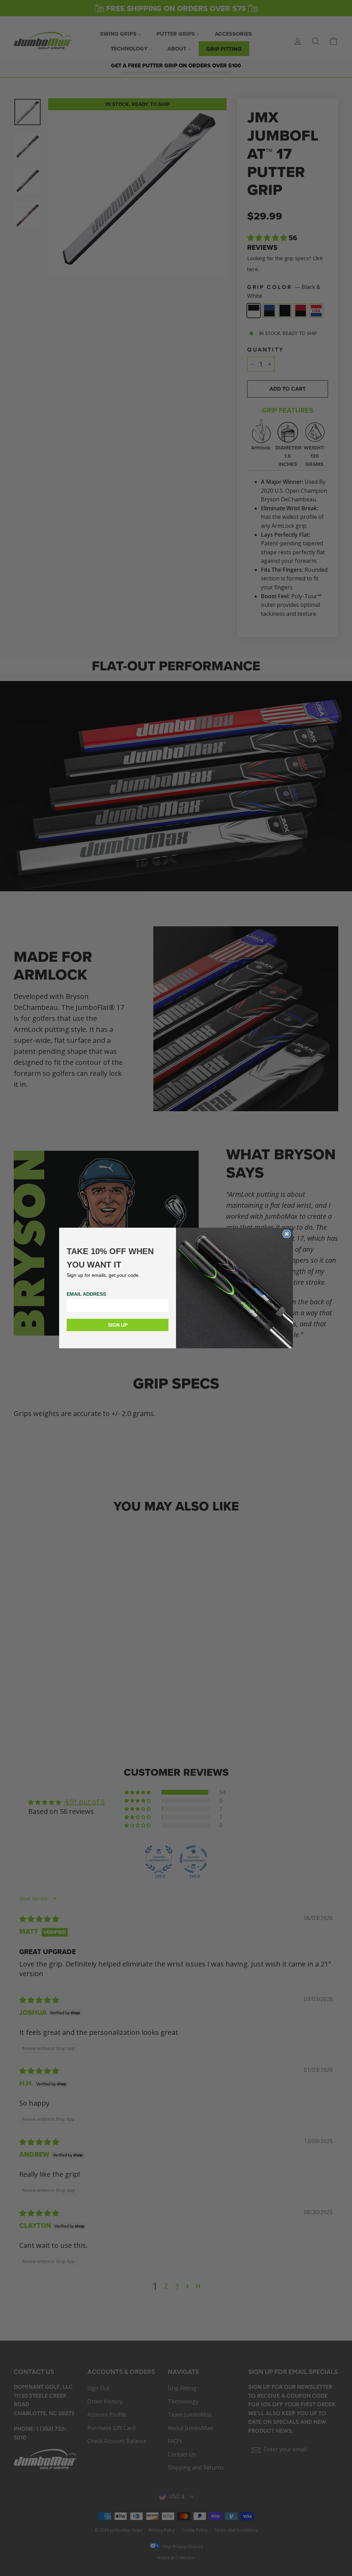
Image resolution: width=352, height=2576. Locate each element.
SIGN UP (118, 1325)
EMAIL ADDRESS (86, 1294)
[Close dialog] (287, 1234)
